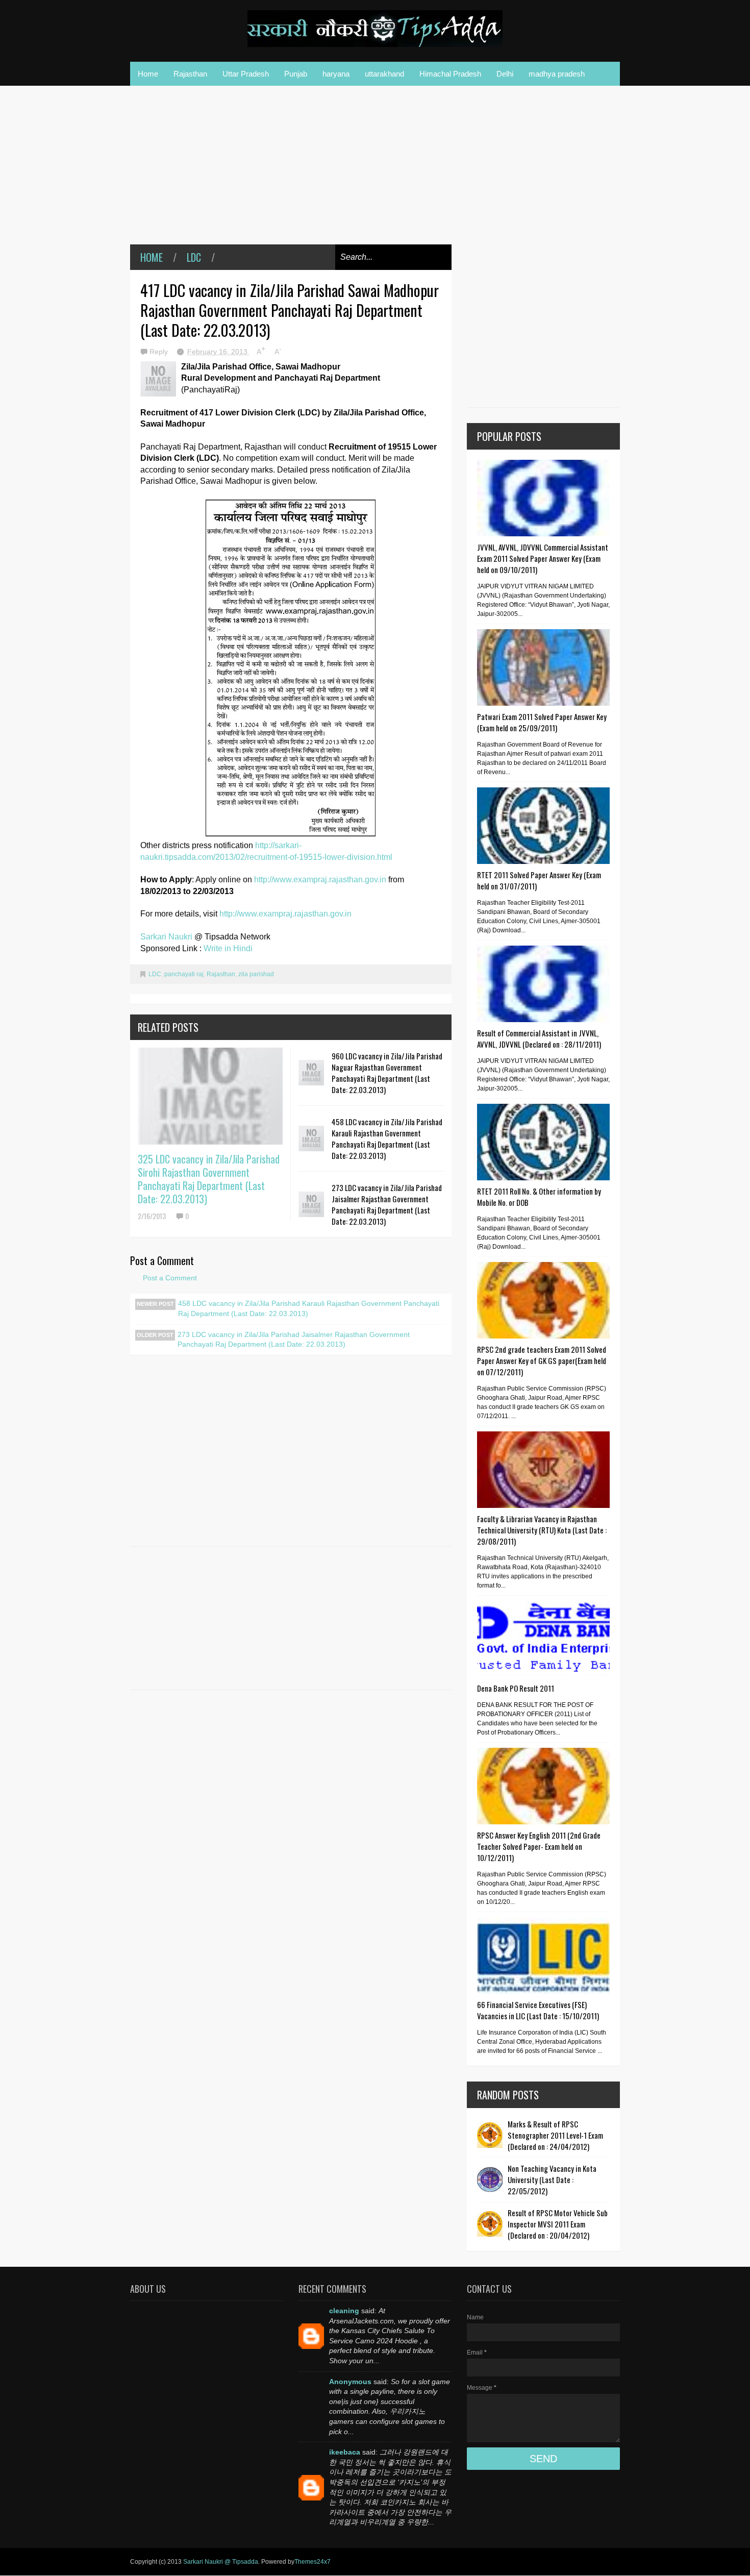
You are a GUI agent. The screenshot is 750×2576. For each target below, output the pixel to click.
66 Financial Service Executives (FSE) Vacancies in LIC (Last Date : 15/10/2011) (538, 2010)
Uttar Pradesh (246, 74)
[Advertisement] (291, 172)
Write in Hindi (228, 948)
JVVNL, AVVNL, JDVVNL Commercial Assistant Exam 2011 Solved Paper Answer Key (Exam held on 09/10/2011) (543, 558)
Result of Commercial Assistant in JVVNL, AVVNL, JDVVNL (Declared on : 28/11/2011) (539, 1038)
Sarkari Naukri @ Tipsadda (221, 2562)
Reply (160, 352)
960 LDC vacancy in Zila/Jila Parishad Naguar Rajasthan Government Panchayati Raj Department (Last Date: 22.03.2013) (387, 1073)
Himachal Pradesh (450, 74)
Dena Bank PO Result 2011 (516, 1688)
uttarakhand (384, 74)
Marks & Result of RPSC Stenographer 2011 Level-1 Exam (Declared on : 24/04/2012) (555, 2135)
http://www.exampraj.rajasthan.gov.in (320, 880)
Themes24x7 (312, 2562)
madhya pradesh (557, 74)
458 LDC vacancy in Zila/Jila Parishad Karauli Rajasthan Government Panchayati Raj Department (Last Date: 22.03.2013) (387, 1138)
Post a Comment (170, 1278)
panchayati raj (184, 974)
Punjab (296, 74)
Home (148, 74)
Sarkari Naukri (167, 937)
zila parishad (256, 974)
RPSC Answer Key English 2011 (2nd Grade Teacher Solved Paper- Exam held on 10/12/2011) (539, 1846)
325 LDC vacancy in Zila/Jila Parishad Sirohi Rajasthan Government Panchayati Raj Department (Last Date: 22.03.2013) (209, 1179)
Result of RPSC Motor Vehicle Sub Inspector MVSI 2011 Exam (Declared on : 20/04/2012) (558, 2224)
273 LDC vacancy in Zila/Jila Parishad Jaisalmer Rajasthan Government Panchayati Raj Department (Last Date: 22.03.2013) (387, 1204)
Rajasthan (190, 74)
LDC (194, 257)
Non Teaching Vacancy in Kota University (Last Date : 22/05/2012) (552, 2179)
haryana (336, 74)
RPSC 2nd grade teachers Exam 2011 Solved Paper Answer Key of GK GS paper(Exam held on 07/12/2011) (542, 1360)
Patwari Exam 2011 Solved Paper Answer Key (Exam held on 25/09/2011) (542, 722)
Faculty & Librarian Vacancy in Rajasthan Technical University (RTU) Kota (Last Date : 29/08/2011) (542, 1530)
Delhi (505, 74)
